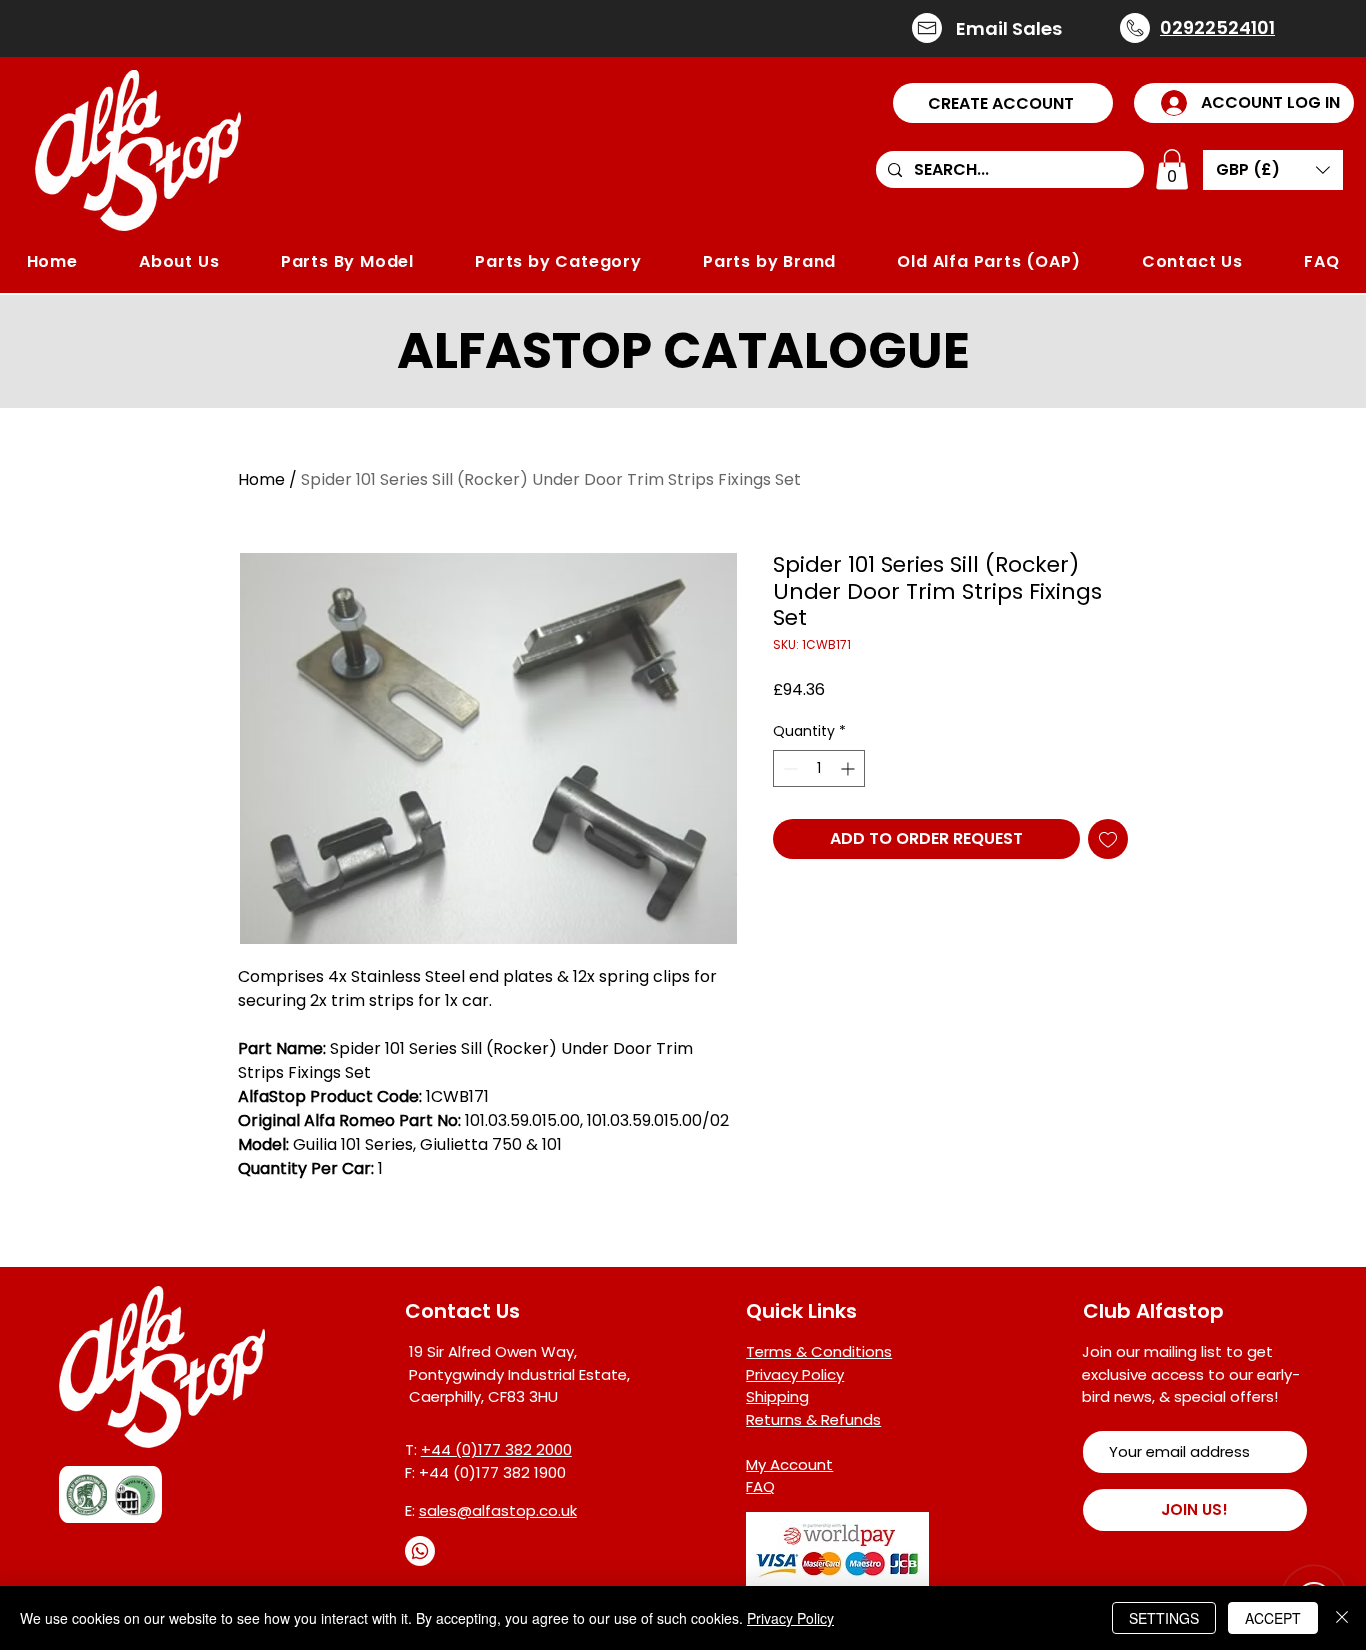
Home (261, 479)
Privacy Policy (790, 1618)
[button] (1003, 103)
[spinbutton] (819, 768)
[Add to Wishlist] (1108, 839)
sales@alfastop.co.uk (498, 1510)
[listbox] (1273, 170)
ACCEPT (1273, 1618)
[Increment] (849, 768)
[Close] (1342, 1618)
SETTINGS (1164, 1618)
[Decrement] (788, 768)
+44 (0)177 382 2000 (496, 1449)
